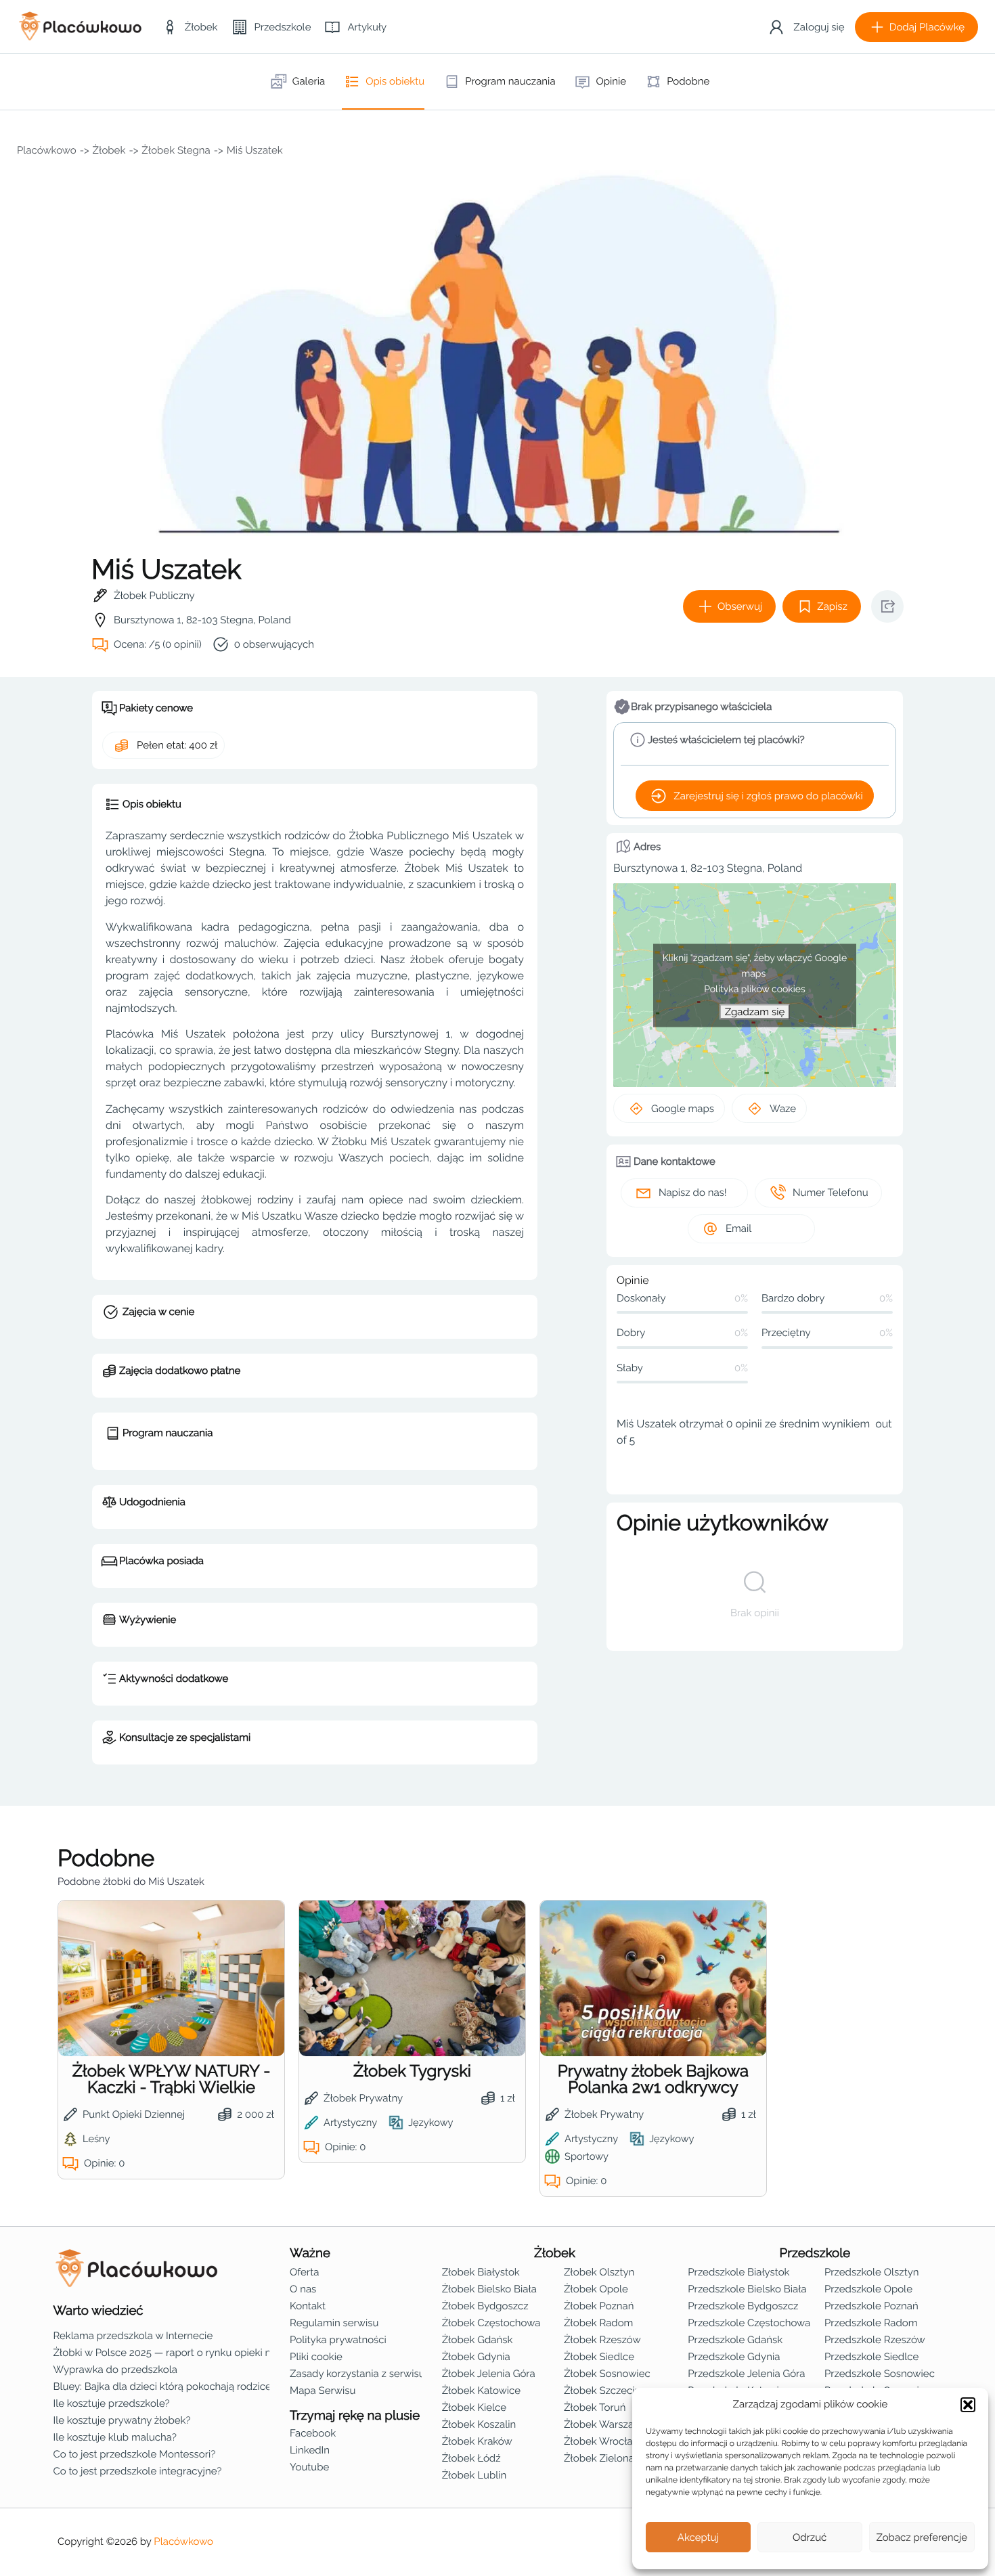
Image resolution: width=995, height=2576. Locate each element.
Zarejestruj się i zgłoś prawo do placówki (768, 796)
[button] (968, 2405)
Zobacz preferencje (922, 2537)
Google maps (683, 1109)
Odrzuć (810, 2537)
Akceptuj (698, 2537)
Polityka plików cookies (755, 989)
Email (738, 1228)
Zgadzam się (755, 1011)
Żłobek (109, 150)
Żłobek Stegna (176, 150)
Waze (783, 1109)
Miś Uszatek (255, 150)
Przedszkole (815, 2253)
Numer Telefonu (831, 1193)
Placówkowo (47, 150)
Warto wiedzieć (98, 2311)
